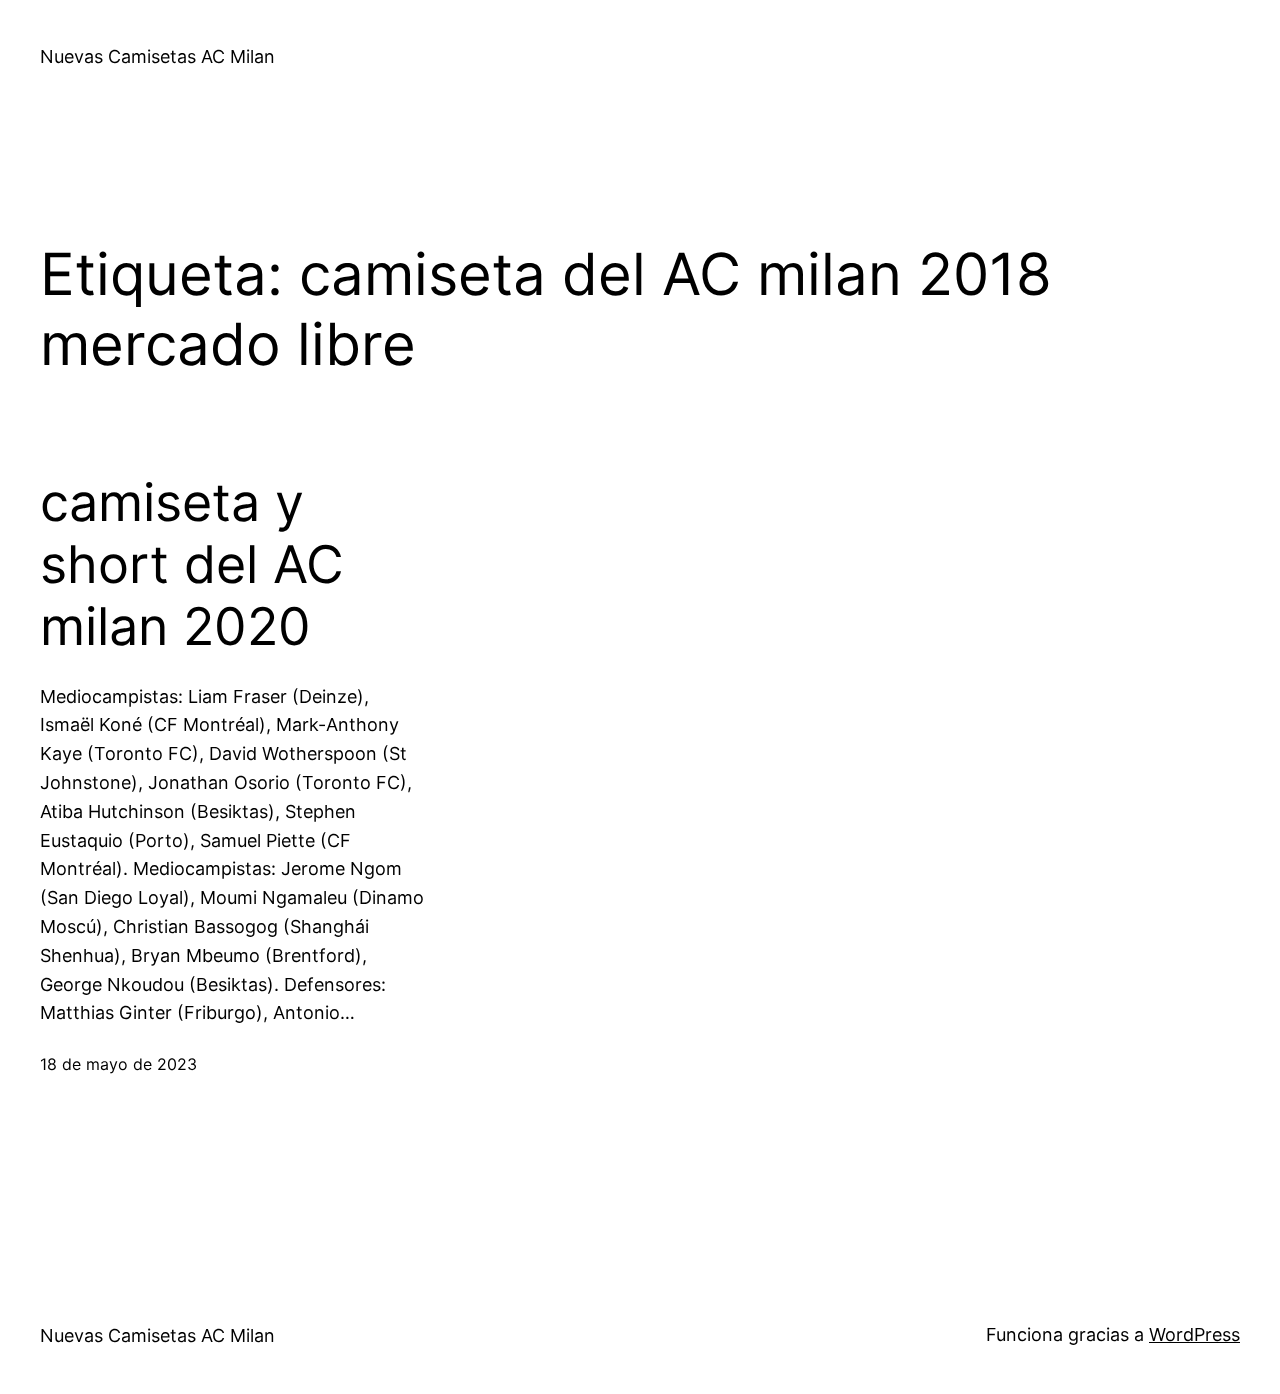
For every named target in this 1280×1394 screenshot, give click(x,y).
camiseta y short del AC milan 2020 (192, 565)
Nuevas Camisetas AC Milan (157, 56)
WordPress (1194, 1334)
